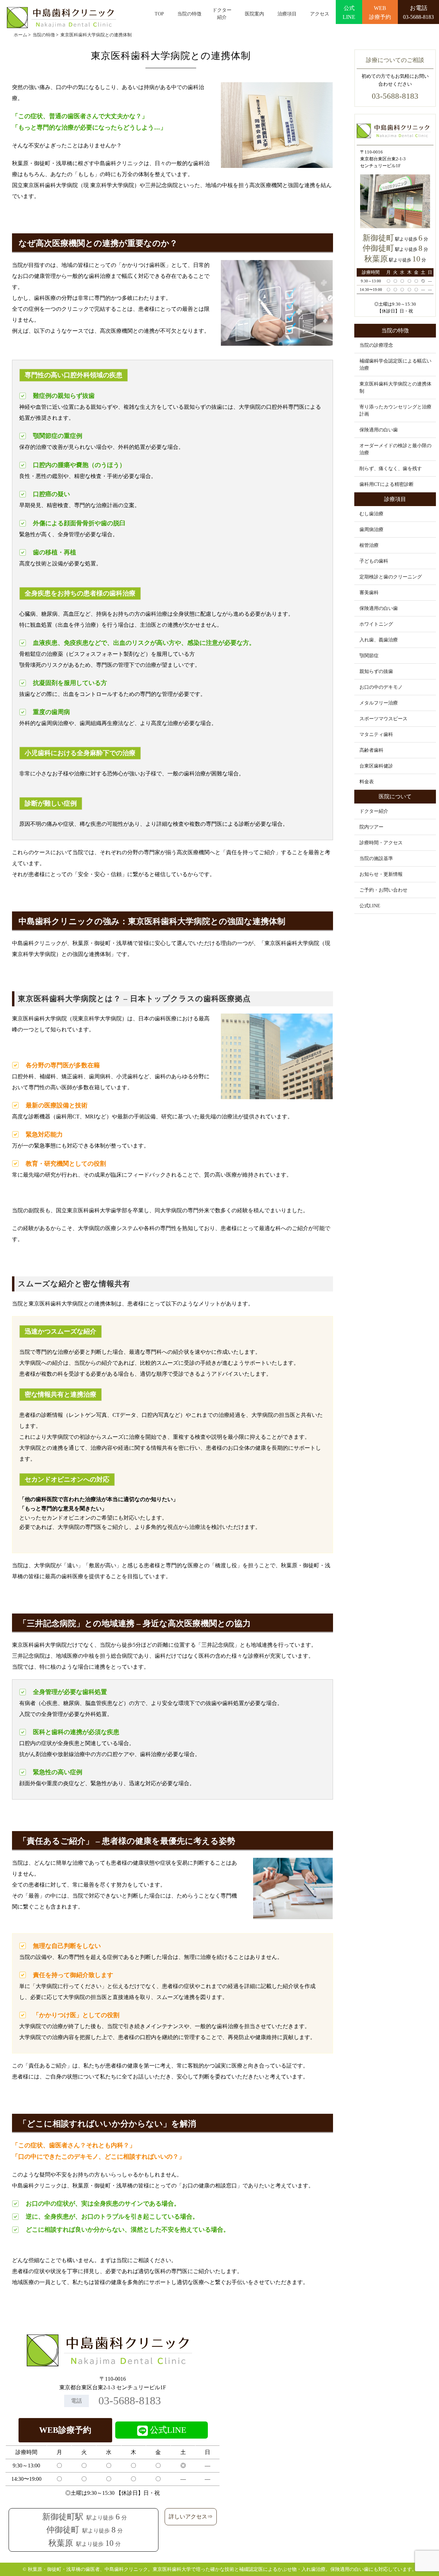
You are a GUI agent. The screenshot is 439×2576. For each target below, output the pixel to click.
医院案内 (254, 14)
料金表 (367, 782)
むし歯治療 (371, 514)
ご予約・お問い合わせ (383, 890)
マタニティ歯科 (376, 734)
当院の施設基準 (376, 858)
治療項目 (287, 14)
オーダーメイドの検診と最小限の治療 (395, 449)
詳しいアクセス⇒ (191, 2517)
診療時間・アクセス (381, 843)
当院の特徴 (189, 14)
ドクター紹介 (222, 14)
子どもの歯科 (374, 561)
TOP (159, 14)
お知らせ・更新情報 (381, 874)
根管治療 (369, 545)
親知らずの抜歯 (376, 671)
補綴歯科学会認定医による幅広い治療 (395, 365)
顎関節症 (369, 656)
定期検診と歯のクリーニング (391, 577)
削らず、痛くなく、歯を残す (391, 469)
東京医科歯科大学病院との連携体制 (395, 388)
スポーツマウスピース (383, 719)
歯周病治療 (371, 530)
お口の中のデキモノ (381, 687)
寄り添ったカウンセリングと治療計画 (395, 410)
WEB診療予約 (65, 2430)
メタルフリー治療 (379, 703)
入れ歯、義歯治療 (379, 640)
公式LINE (370, 906)
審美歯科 (369, 593)
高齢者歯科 (371, 750)
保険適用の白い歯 (379, 430)
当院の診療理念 (376, 345)
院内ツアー (371, 827)
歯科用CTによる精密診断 (387, 484)
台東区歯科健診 (376, 766)
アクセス (320, 14)
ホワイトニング (376, 624)
